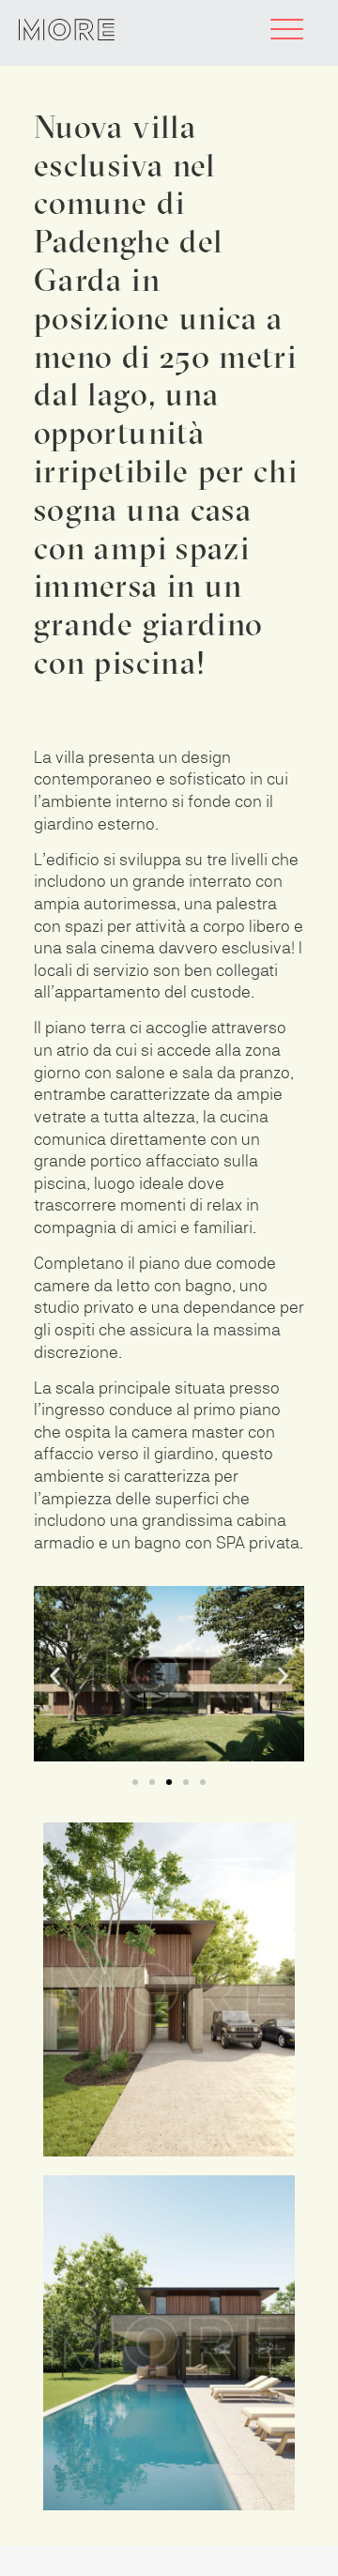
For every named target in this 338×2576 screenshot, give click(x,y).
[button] (55, 1677)
